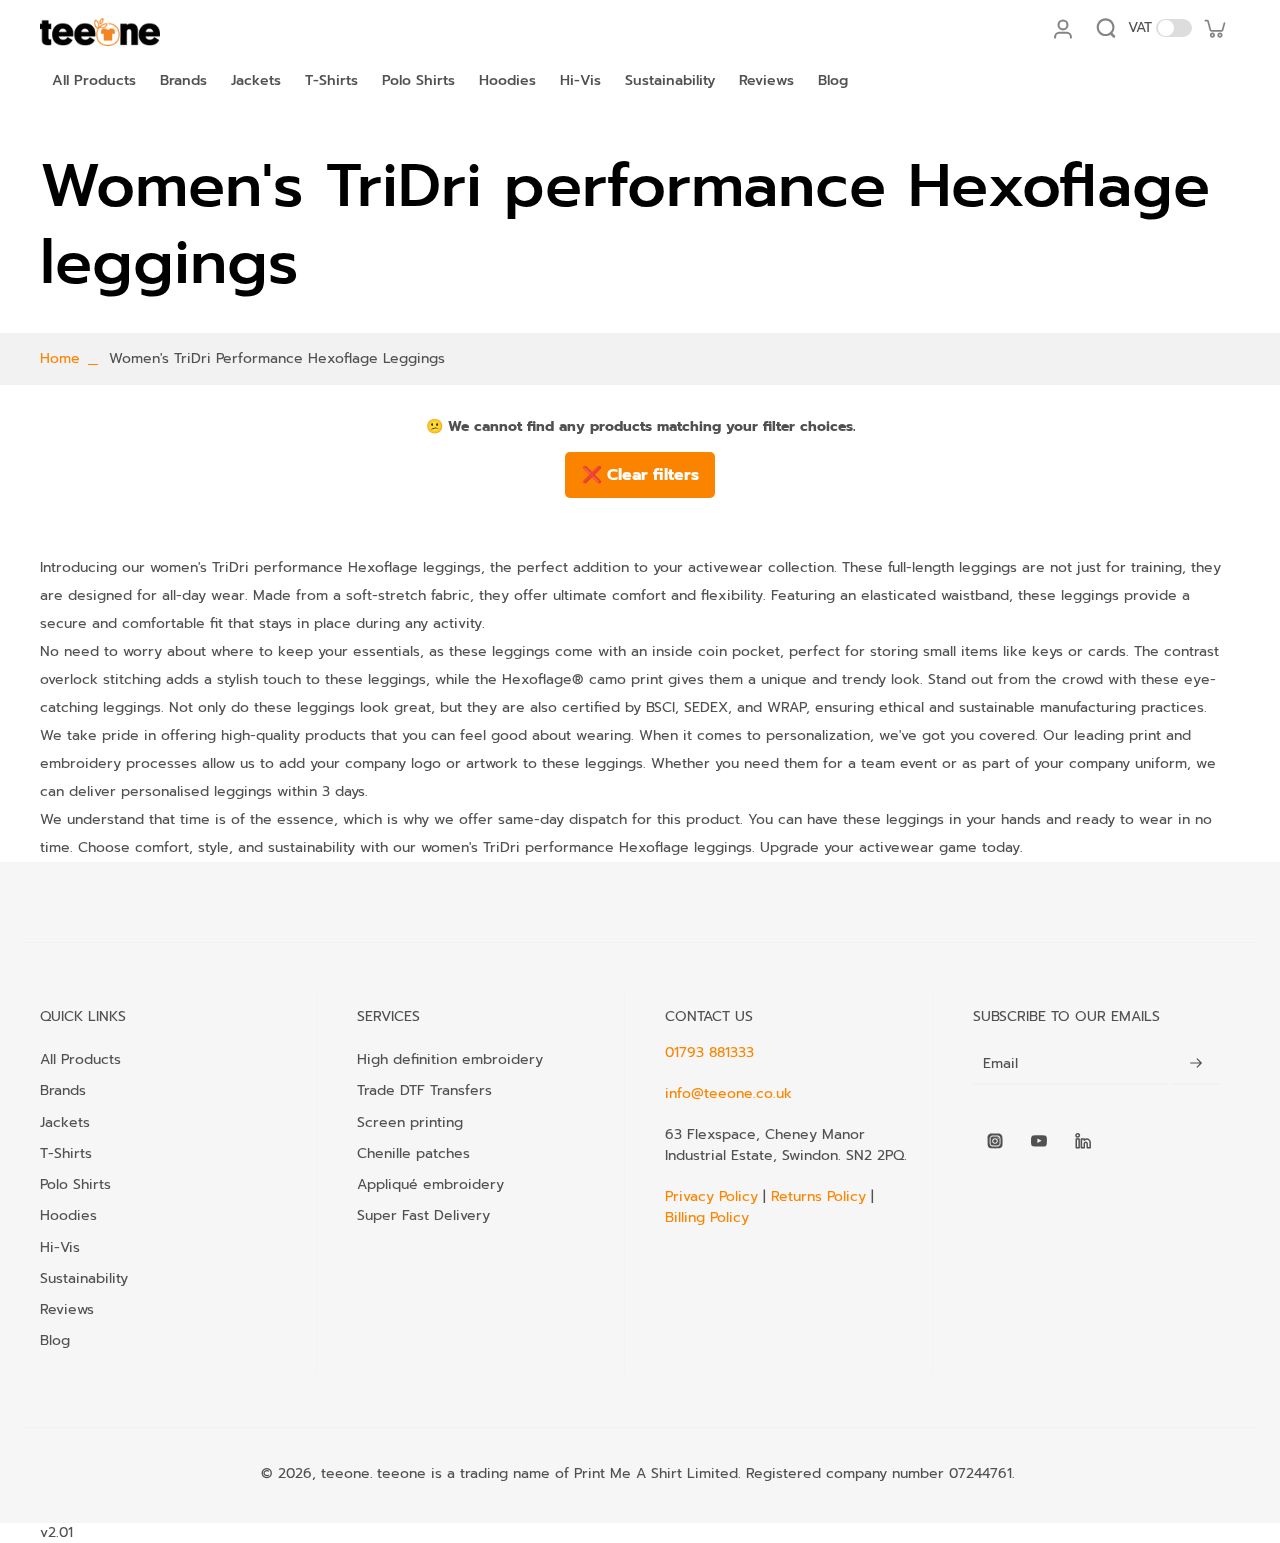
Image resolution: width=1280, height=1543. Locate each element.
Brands (63, 1090)
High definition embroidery (450, 1059)
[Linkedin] (1083, 1141)
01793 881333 (709, 1052)
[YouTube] (1039, 1141)
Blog (55, 1340)
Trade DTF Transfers (424, 1090)
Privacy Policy (714, 1196)
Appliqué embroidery (430, 1184)
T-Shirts (66, 1153)
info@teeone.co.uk (728, 1093)
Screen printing (410, 1122)
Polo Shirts (75, 1184)
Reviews (67, 1309)
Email (1000, 1063)
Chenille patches (413, 1153)
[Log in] (1062, 28)
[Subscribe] (1196, 1063)
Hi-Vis (60, 1247)
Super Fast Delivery (423, 1215)
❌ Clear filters (640, 475)
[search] (1106, 28)
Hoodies (68, 1215)
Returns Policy (818, 1196)
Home (60, 358)
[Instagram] (995, 1141)
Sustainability (84, 1278)
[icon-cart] (1214, 28)
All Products (80, 1059)
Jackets (65, 1122)
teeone (345, 1473)
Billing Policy (707, 1217)
